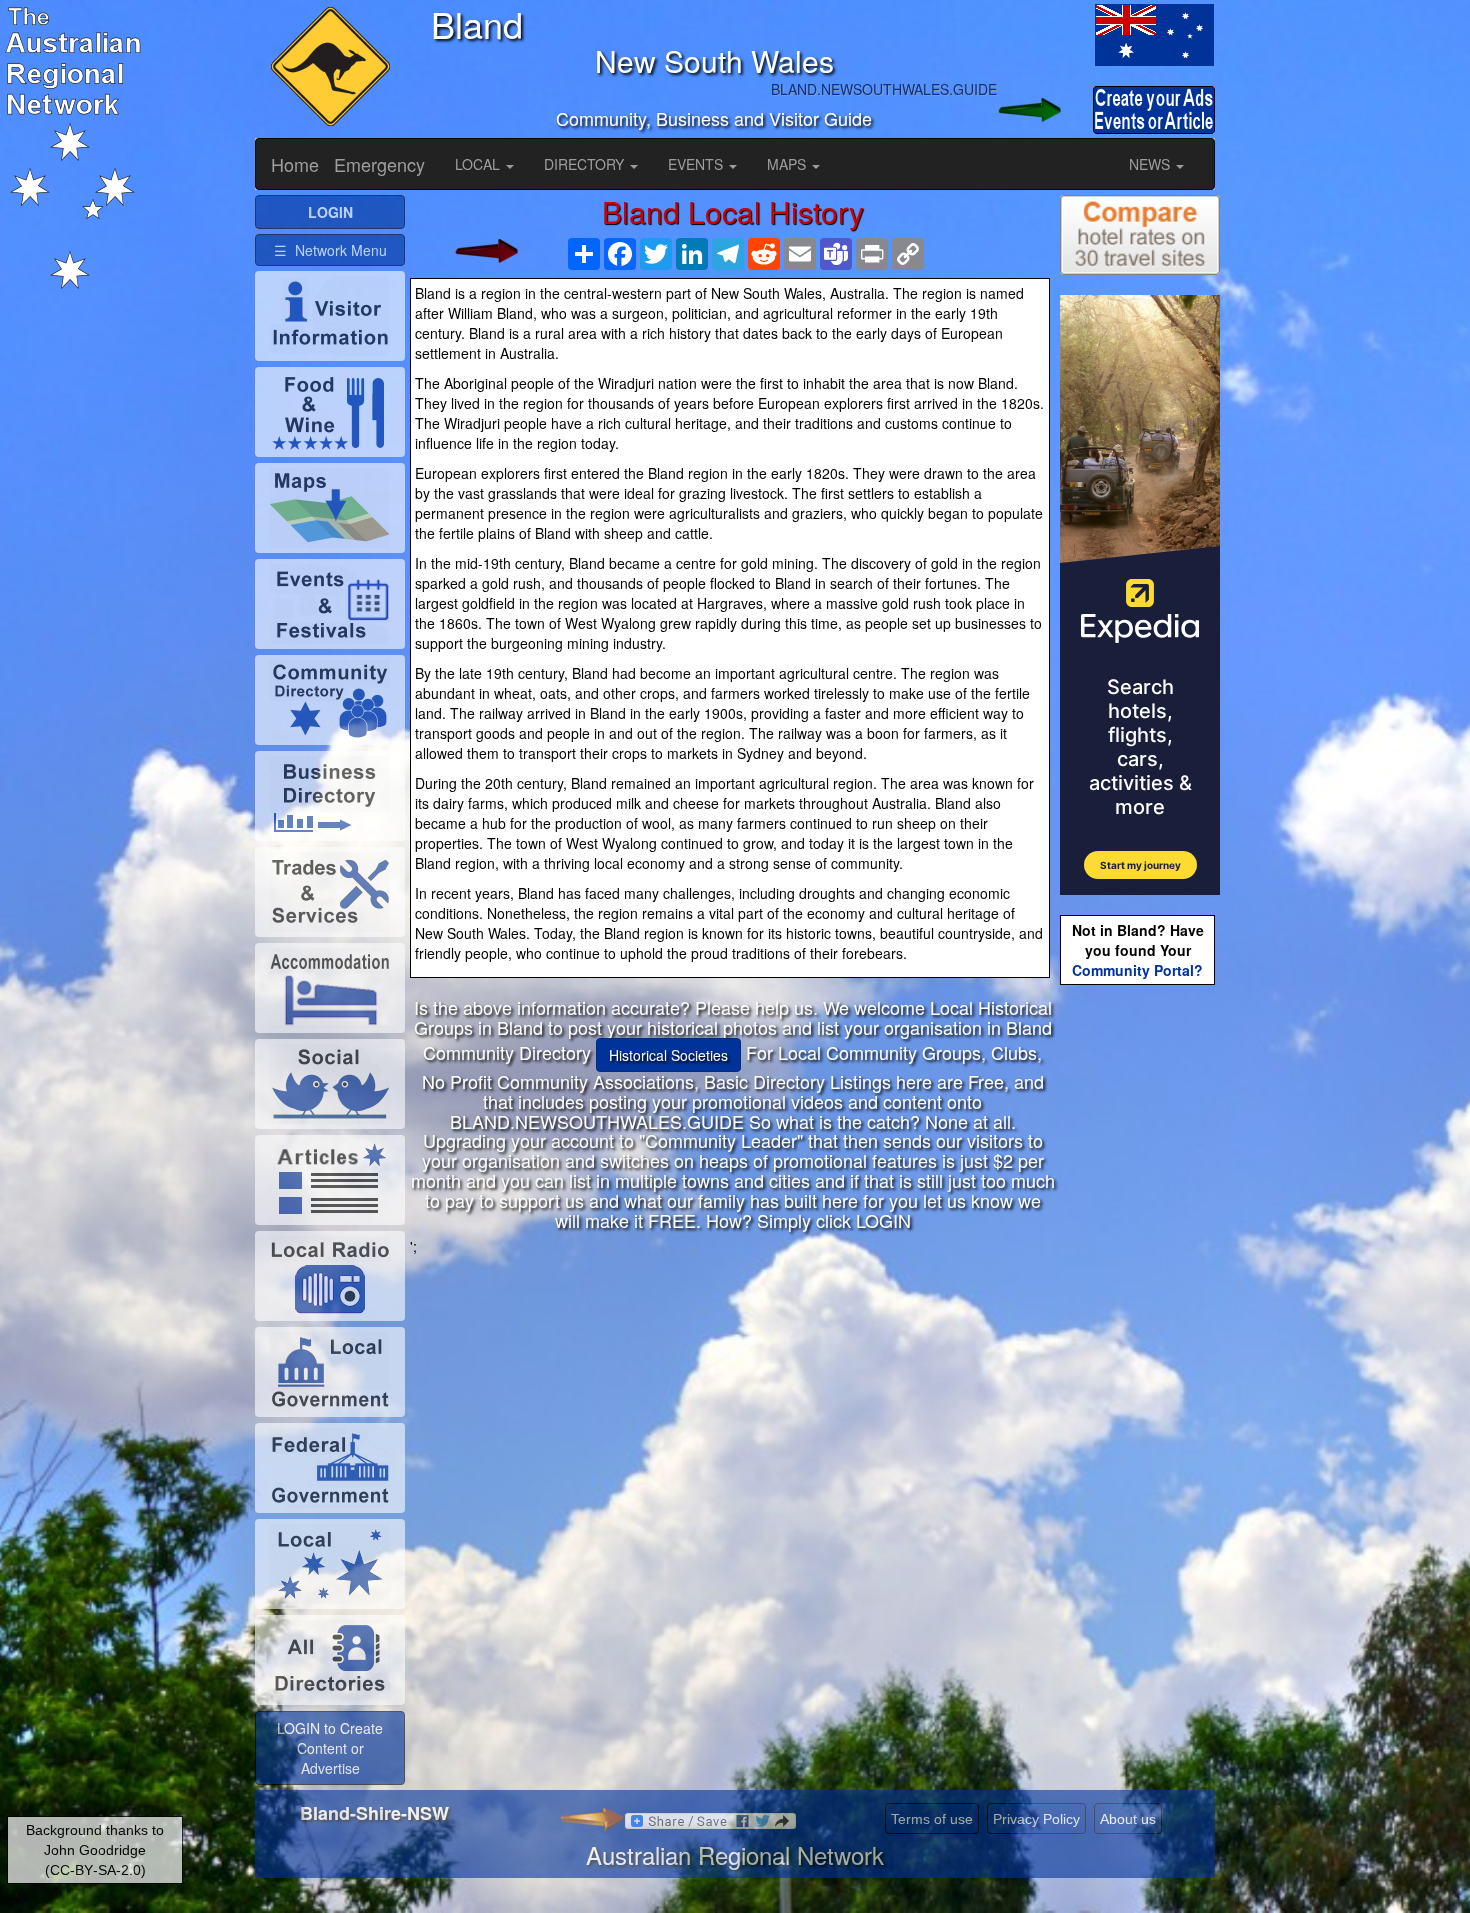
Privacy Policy (1036, 1819)
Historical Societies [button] (668, 1055)
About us (1128, 1819)
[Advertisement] (733, 1396)
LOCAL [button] (479, 164)
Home (295, 164)
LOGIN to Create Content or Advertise (330, 1748)
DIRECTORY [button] (586, 164)
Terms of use (932, 1819)
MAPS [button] (788, 164)
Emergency (379, 164)
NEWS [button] (1151, 164)
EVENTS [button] (697, 164)
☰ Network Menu (330, 250)
